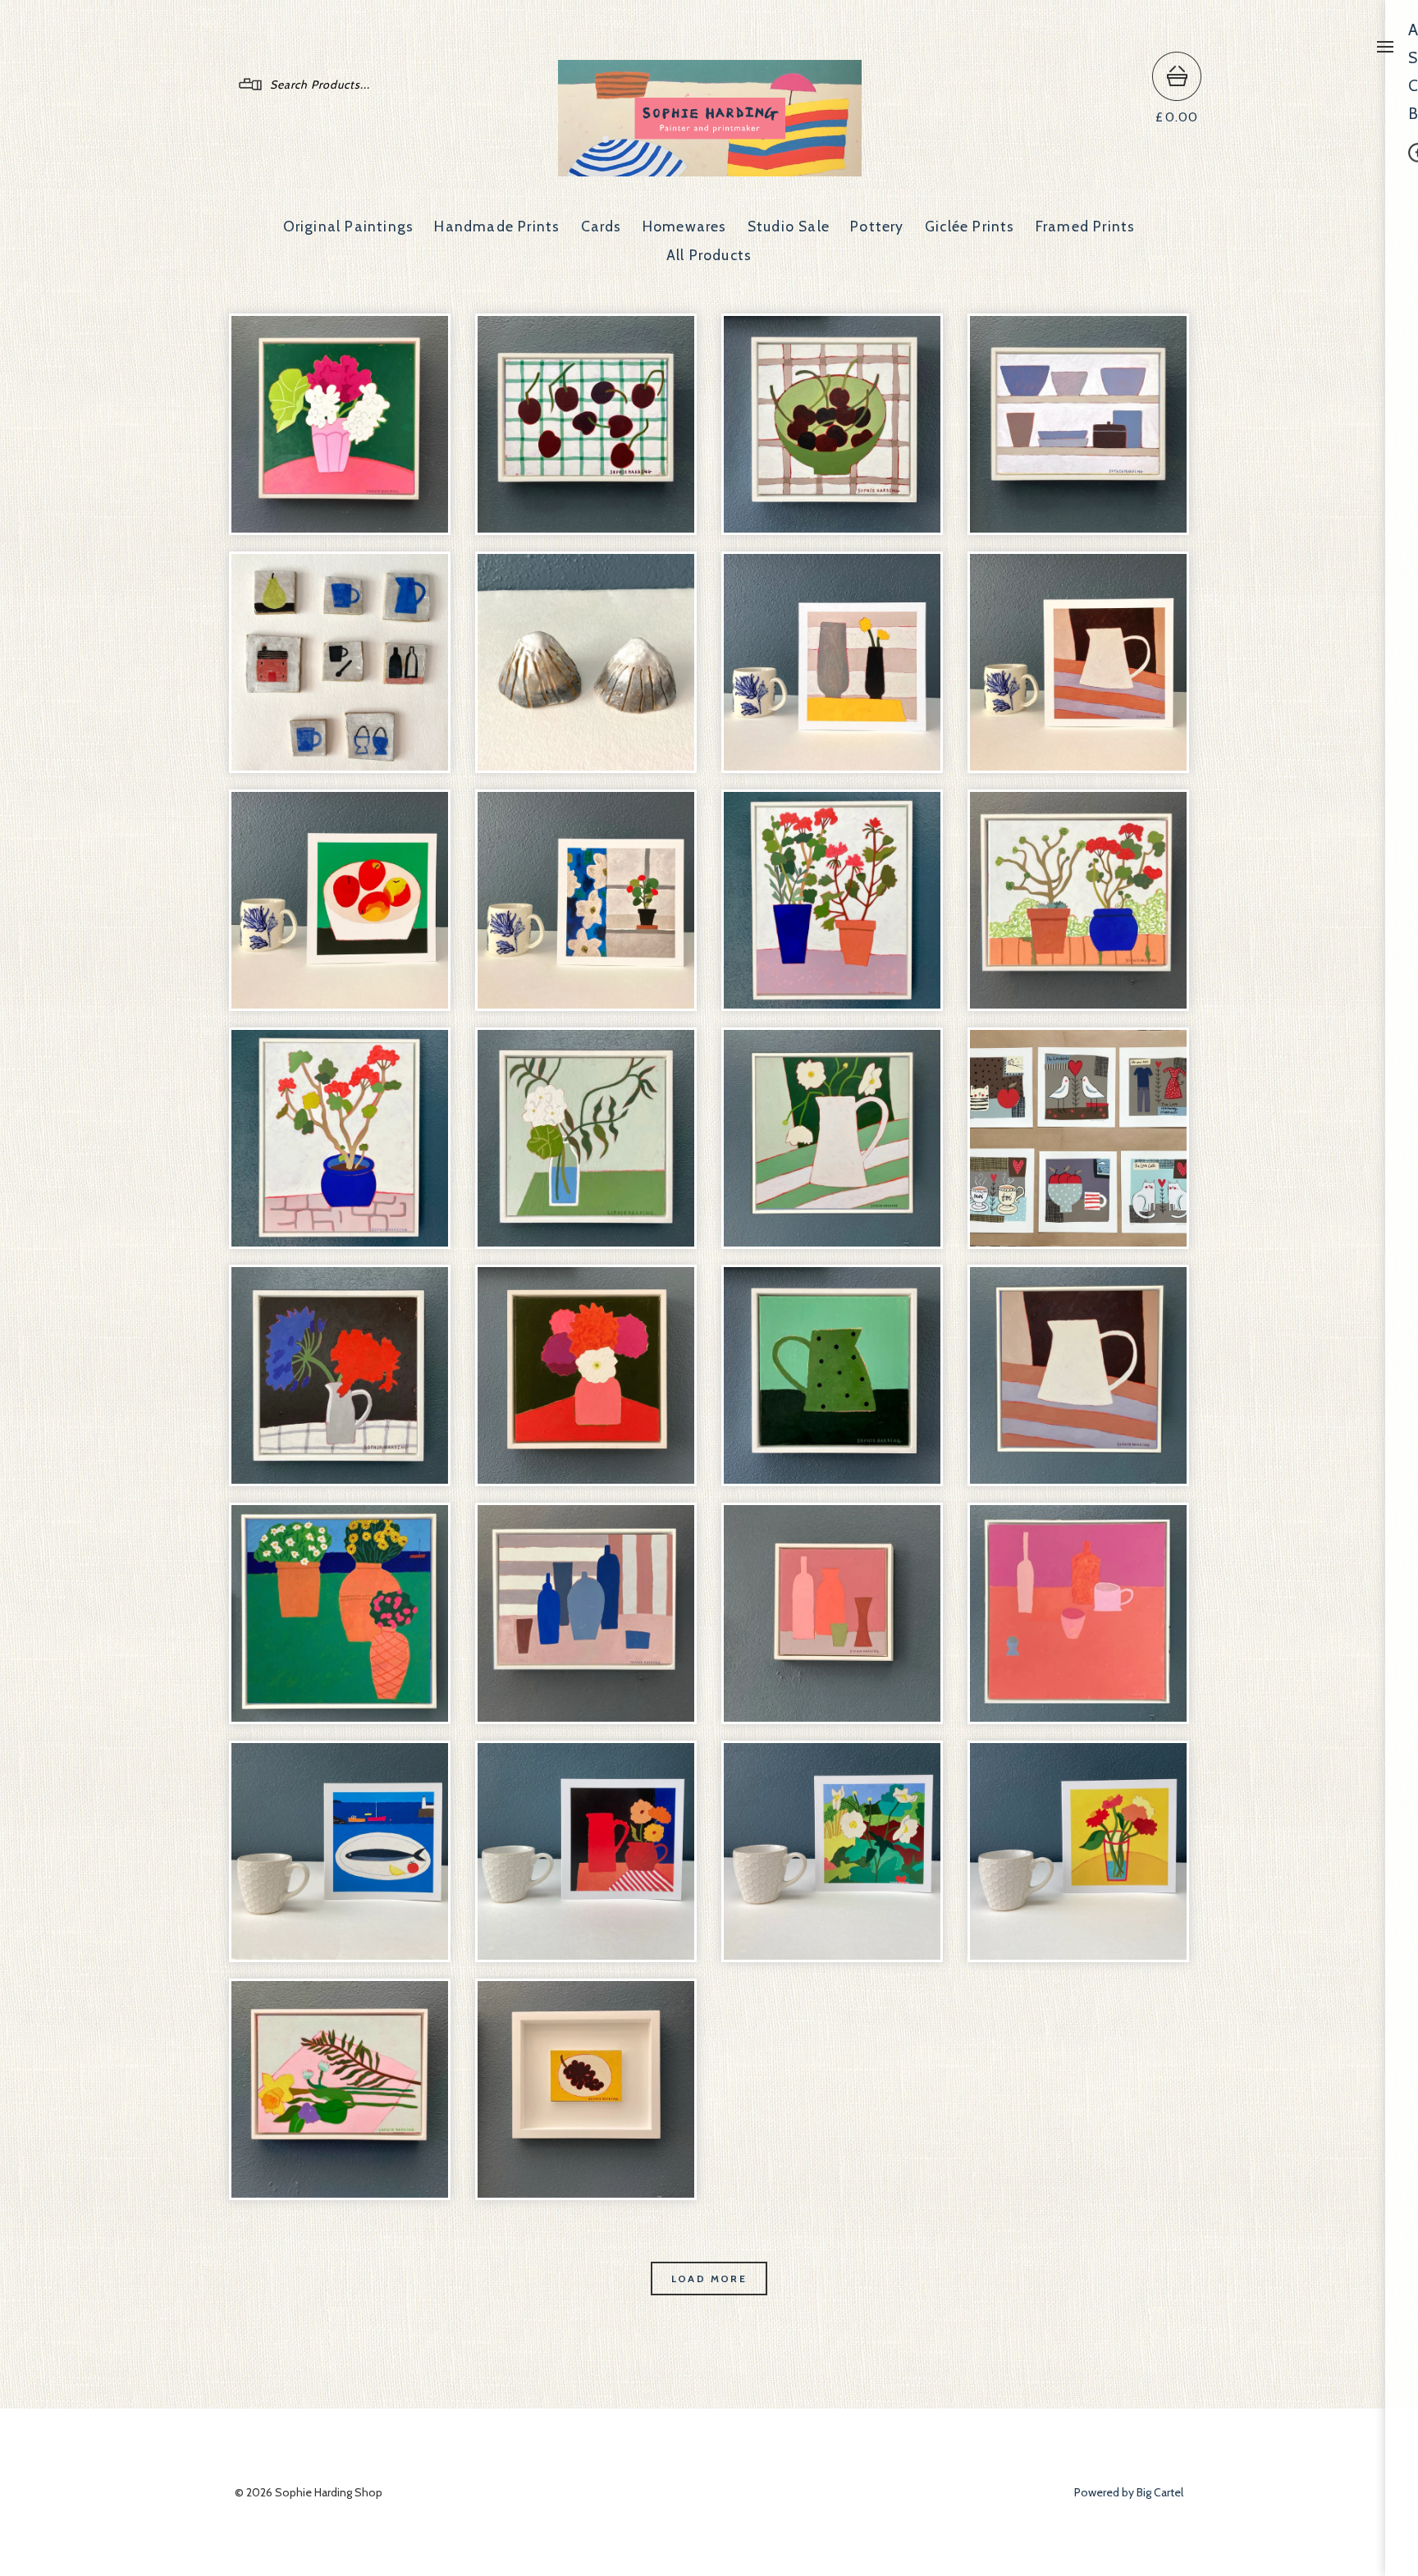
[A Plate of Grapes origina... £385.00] (586, 2089)
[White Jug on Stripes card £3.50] (1078, 662)
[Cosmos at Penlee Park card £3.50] (832, 1851)
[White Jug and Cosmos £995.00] (832, 1138)
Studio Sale (789, 226)
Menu (1385, 47)
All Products (709, 255)
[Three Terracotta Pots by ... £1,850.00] (340, 1613)
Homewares (685, 226)
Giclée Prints (970, 226)
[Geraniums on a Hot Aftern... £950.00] (340, 1138)
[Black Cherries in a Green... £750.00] (832, 424)
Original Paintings (349, 226)
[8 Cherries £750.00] (586, 424)
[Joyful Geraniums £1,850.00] (832, 900)
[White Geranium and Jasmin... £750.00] (586, 1138)
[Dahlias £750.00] (586, 1375)
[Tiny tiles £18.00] (340, 662)
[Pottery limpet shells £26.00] (586, 662)
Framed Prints (1086, 226)
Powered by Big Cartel (1129, 2492)
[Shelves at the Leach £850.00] (1078, 424)
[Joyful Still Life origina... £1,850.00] (1078, 1613)
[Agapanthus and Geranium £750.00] (340, 1375)
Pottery (877, 226)
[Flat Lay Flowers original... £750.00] (340, 2089)
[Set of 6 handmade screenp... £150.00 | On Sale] (1078, 1138)
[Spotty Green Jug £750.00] (832, 1375)
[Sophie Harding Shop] (710, 169)
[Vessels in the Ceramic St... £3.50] (832, 662)
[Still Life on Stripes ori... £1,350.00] (586, 1613)
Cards (602, 226)
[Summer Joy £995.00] (340, 424)
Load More (709, 2279)
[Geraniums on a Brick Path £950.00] (1078, 900)
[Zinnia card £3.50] (1078, 1851)
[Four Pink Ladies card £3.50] (340, 900)
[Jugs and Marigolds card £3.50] (586, 1851)
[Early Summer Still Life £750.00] (832, 1613)
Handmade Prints (497, 226)
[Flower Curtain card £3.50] (586, 900)
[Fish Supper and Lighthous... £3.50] (340, 1851)
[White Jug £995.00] (1078, 1375)
